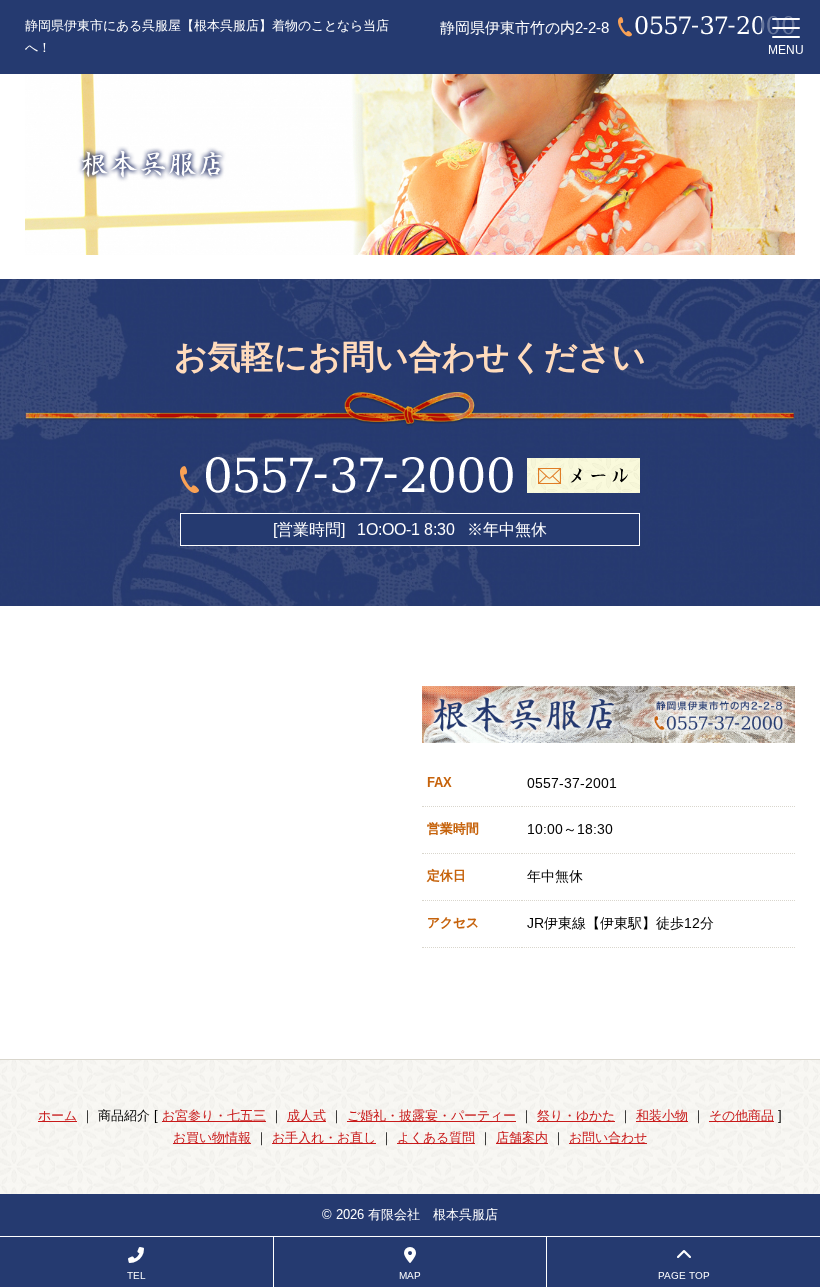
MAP (410, 1275)
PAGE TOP (684, 1275)
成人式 (306, 1115)
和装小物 (662, 1115)
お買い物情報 (212, 1137)
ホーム (57, 1115)
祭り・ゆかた (576, 1115)
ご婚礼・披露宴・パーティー (431, 1115)
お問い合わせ (608, 1137)
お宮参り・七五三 (214, 1115)
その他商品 (741, 1115)
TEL (136, 1275)
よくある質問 (436, 1137)
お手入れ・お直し (324, 1137)
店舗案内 (522, 1137)
